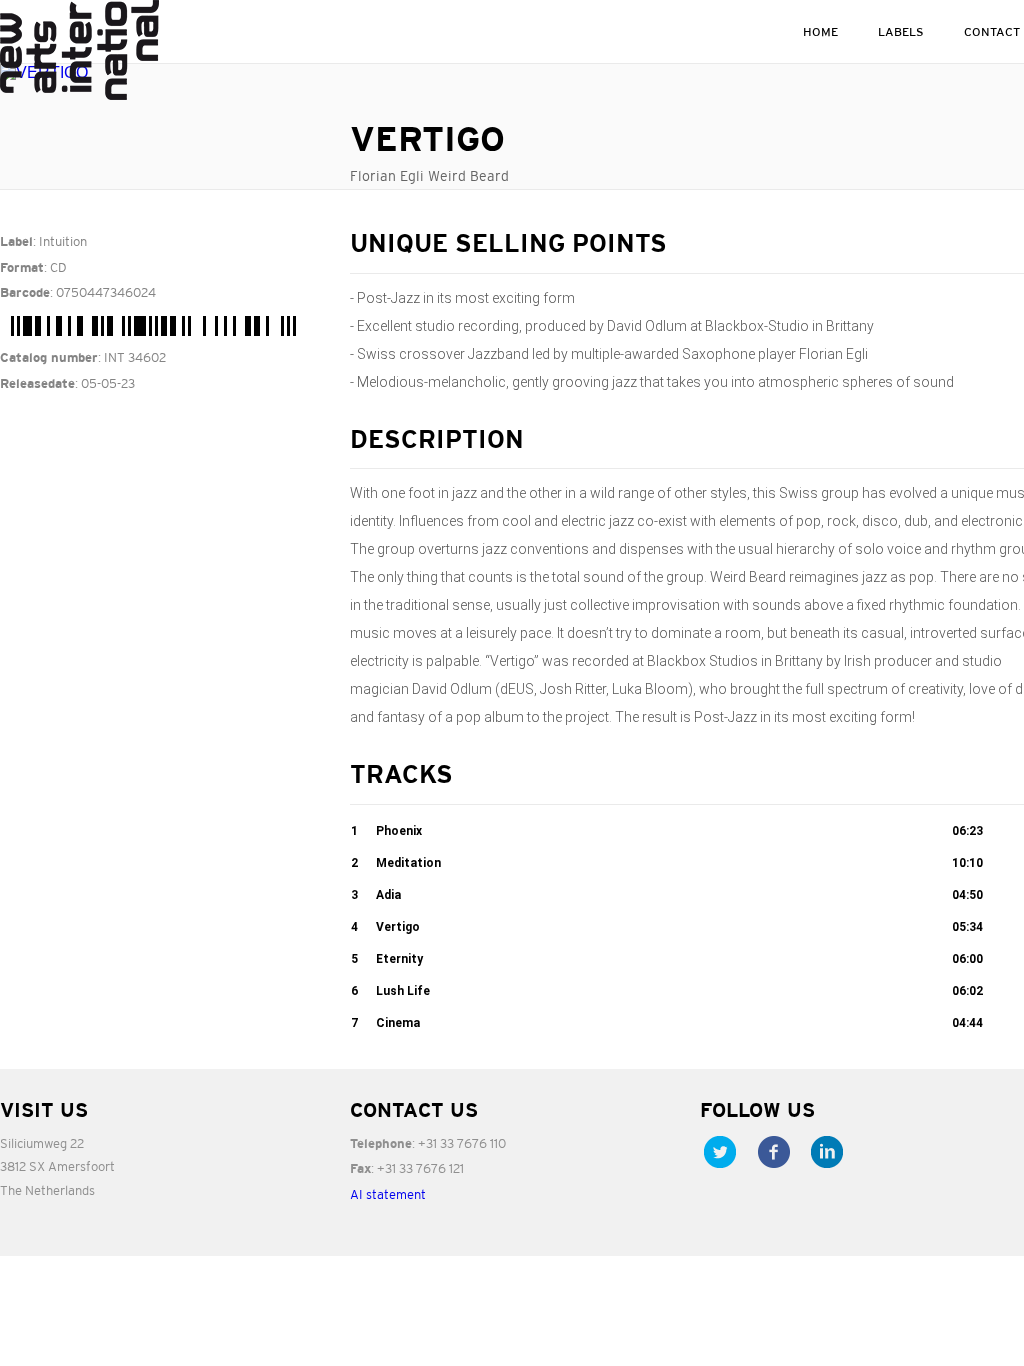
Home (820, 31)
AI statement (388, 1194)
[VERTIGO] (160, 73)
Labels (901, 31)
